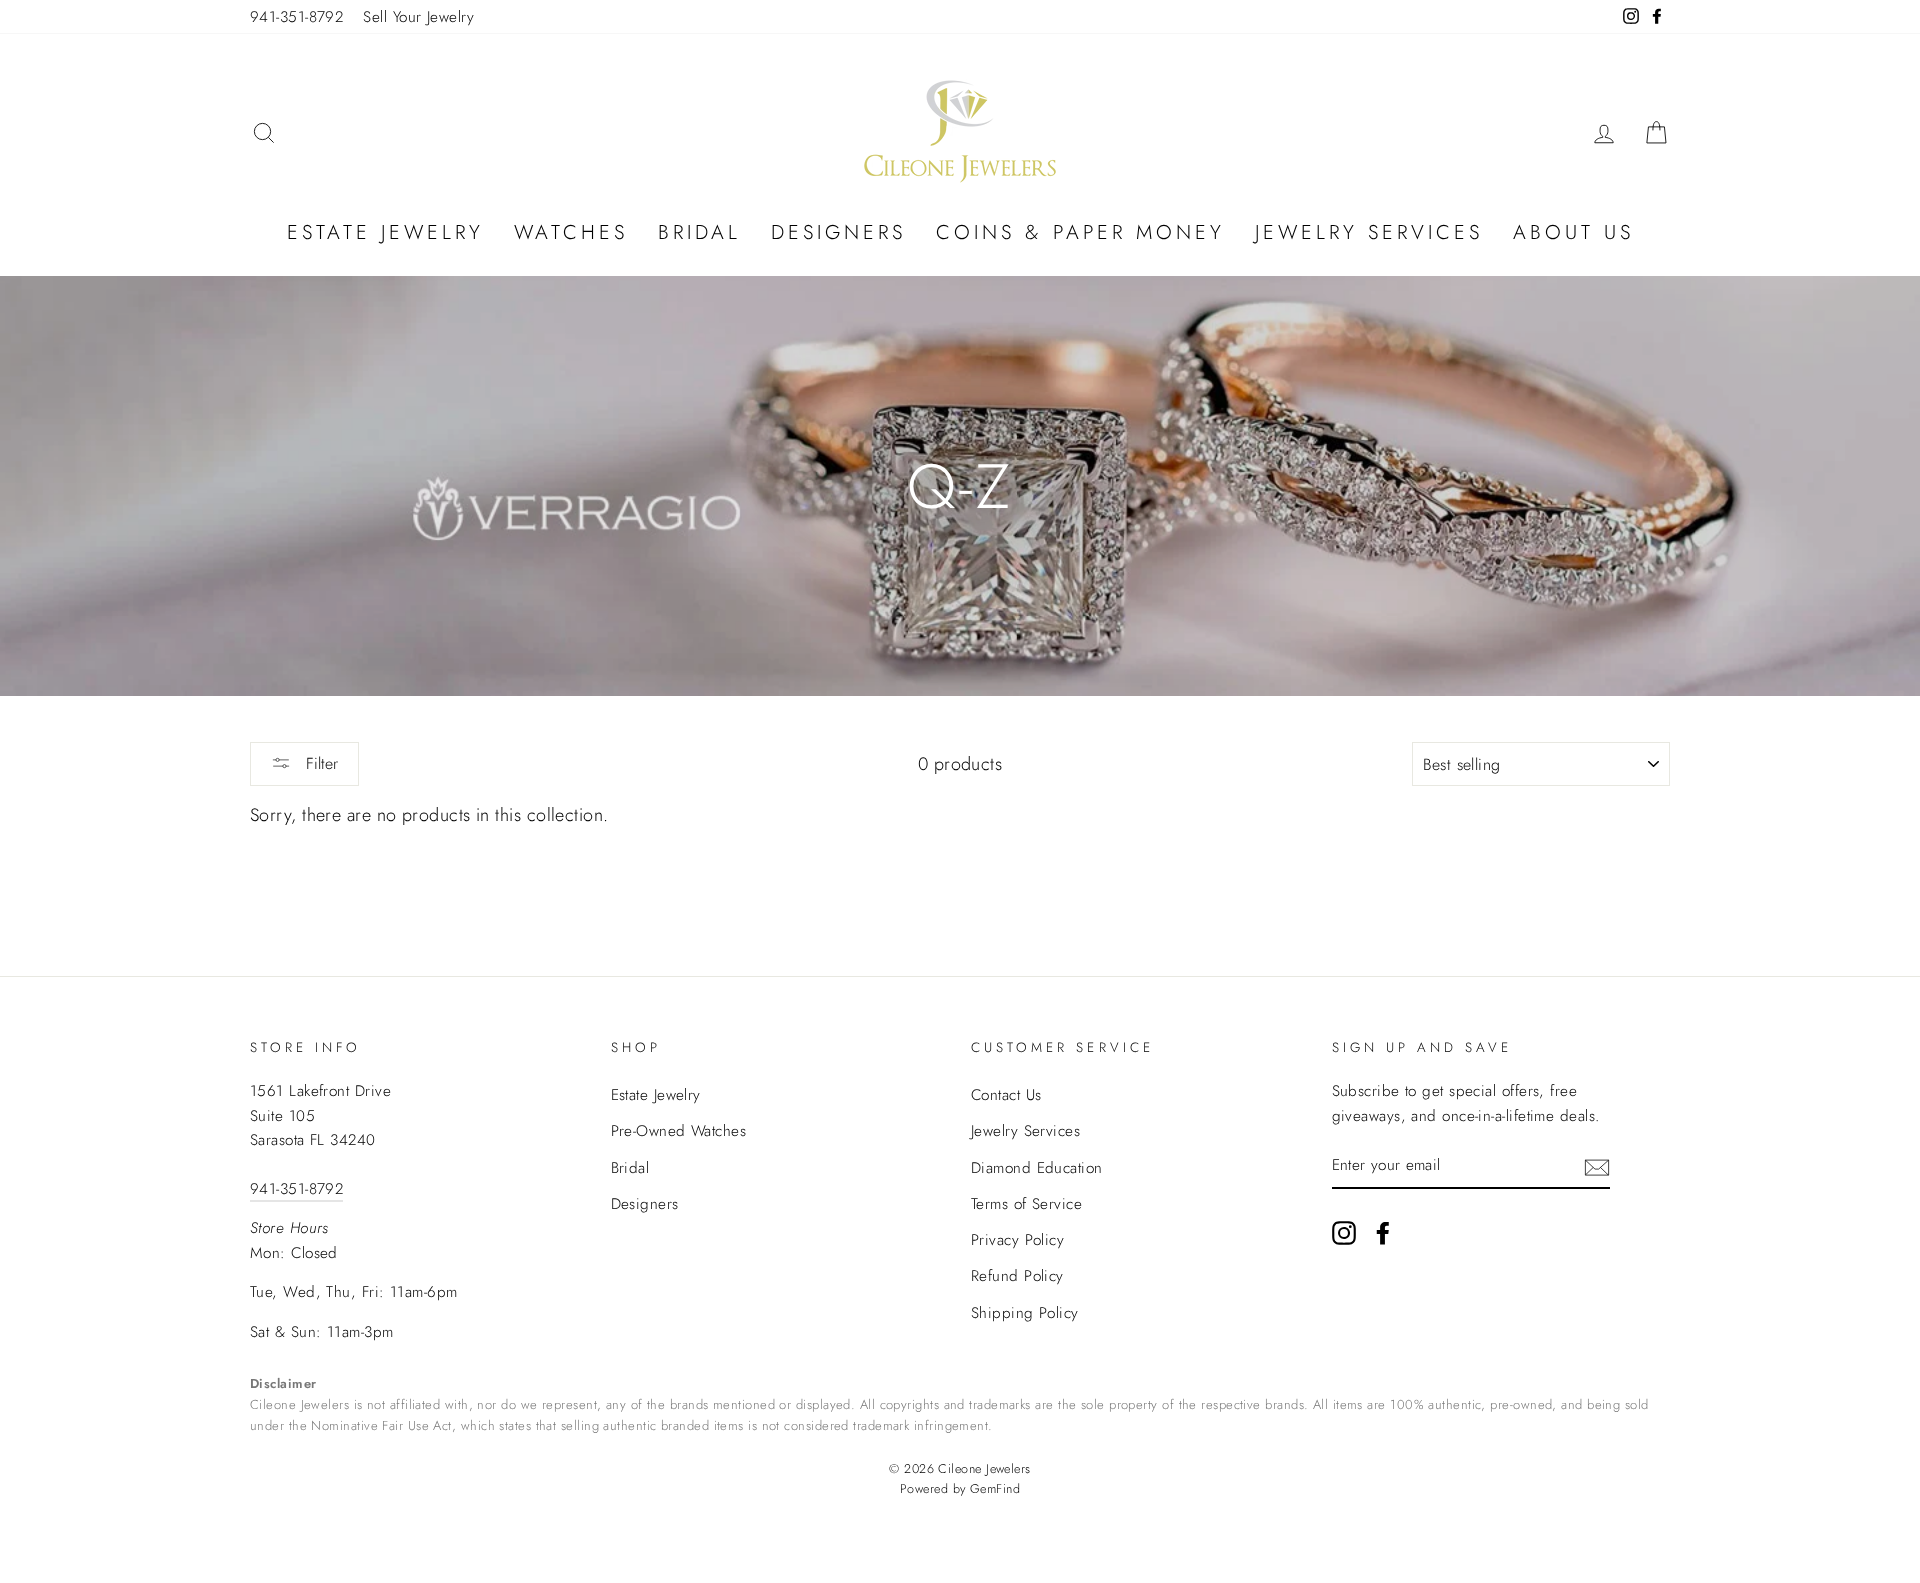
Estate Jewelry (385, 232)
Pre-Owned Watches (679, 1131)
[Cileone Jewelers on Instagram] (1344, 1231)
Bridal (699, 232)
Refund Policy (1017, 1276)
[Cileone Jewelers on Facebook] (1383, 1231)
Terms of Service (1026, 1204)
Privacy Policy (1017, 1240)
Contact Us (1006, 1095)
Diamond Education (1037, 1168)
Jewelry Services (1369, 232)
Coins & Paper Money (1080, 232)
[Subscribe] (1597, 1166)
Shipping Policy (1025, 1313)
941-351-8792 (296, 17)
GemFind (995, 1489)
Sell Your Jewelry (418, 17)
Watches (571, 232)
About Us (1573, 232)
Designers (838, 232)
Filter (319, 763)
